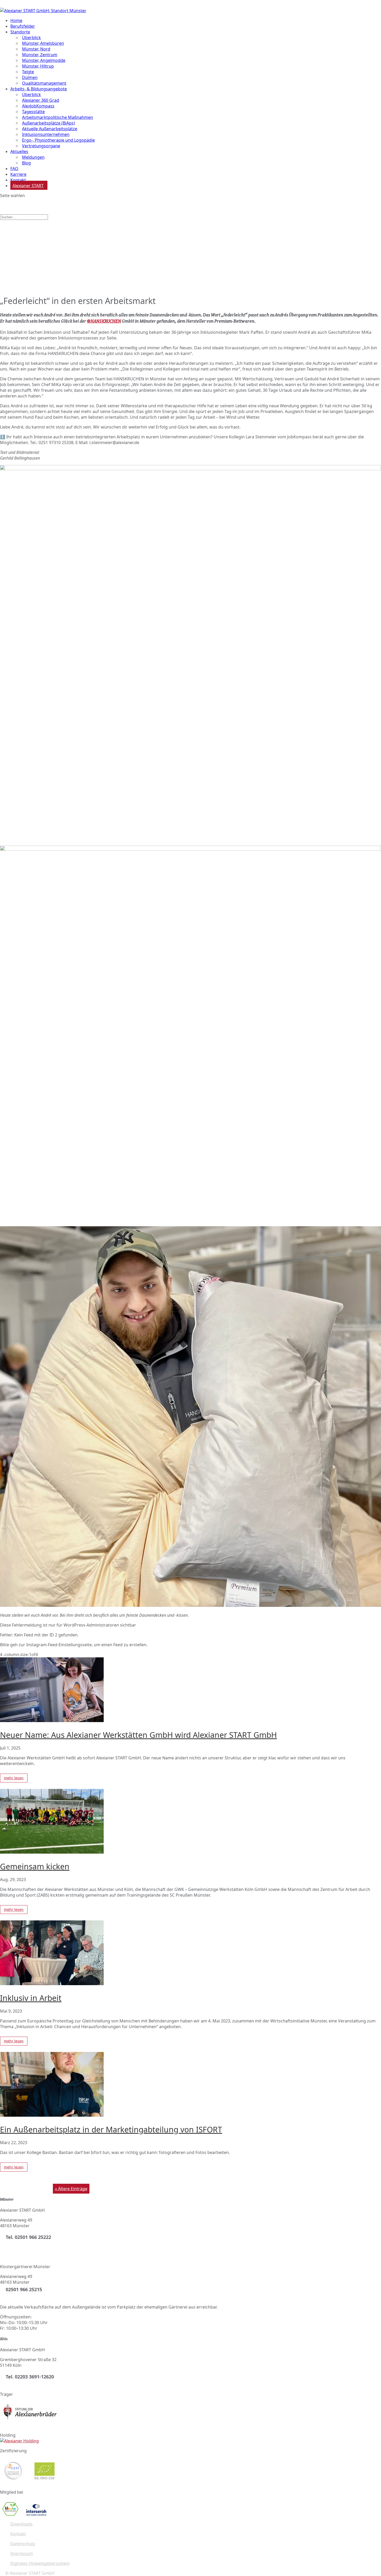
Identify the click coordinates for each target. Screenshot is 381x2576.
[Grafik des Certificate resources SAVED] (36, 2514)
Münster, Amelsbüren (43, 43)
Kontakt (18, 2534)
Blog (26, 163)
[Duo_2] (190, 469)
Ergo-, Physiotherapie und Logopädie (58, 140)
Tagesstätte (33, 112)
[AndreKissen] (190, 849)
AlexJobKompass (38, 106)
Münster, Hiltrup (38, 66)
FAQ (14, 169)
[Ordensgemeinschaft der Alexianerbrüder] (30, 2425)
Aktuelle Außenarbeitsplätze (50, 129)
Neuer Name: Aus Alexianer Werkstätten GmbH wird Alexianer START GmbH (138, 1735)
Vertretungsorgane (41, 146)
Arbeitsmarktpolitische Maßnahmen (58, 117)
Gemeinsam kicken (35, 1866)
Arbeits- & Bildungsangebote (39, 89)
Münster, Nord (36, 49)
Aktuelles (19, 151)
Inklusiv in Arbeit (31, 1998)
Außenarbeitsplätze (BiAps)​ (48, 123)
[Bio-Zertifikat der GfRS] (45, 2482)
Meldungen (33, 157)
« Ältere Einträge (71, 2189)
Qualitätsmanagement (44, 83)
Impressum (22, 2553)
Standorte (20, 32)
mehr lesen (14, 1778)
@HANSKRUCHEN (104, 321)
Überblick (31, 38)
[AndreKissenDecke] (190, 1605)
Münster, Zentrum (40, 55)
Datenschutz (23, 2544)
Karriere (18, 174)
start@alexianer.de (18, 2245)
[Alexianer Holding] (19, 2441)
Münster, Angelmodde (44, 60)
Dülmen (30, 77)
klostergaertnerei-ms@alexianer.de (34, 2297)
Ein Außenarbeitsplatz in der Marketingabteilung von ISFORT (111, 2129)
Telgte (28, 72)
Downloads (22, 2524)
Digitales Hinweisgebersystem (40, 2563)
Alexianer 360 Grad (41, 100)
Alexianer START (28, 186)
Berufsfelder (23, 26)
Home (16, 20)
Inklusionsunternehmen (46, 134)
